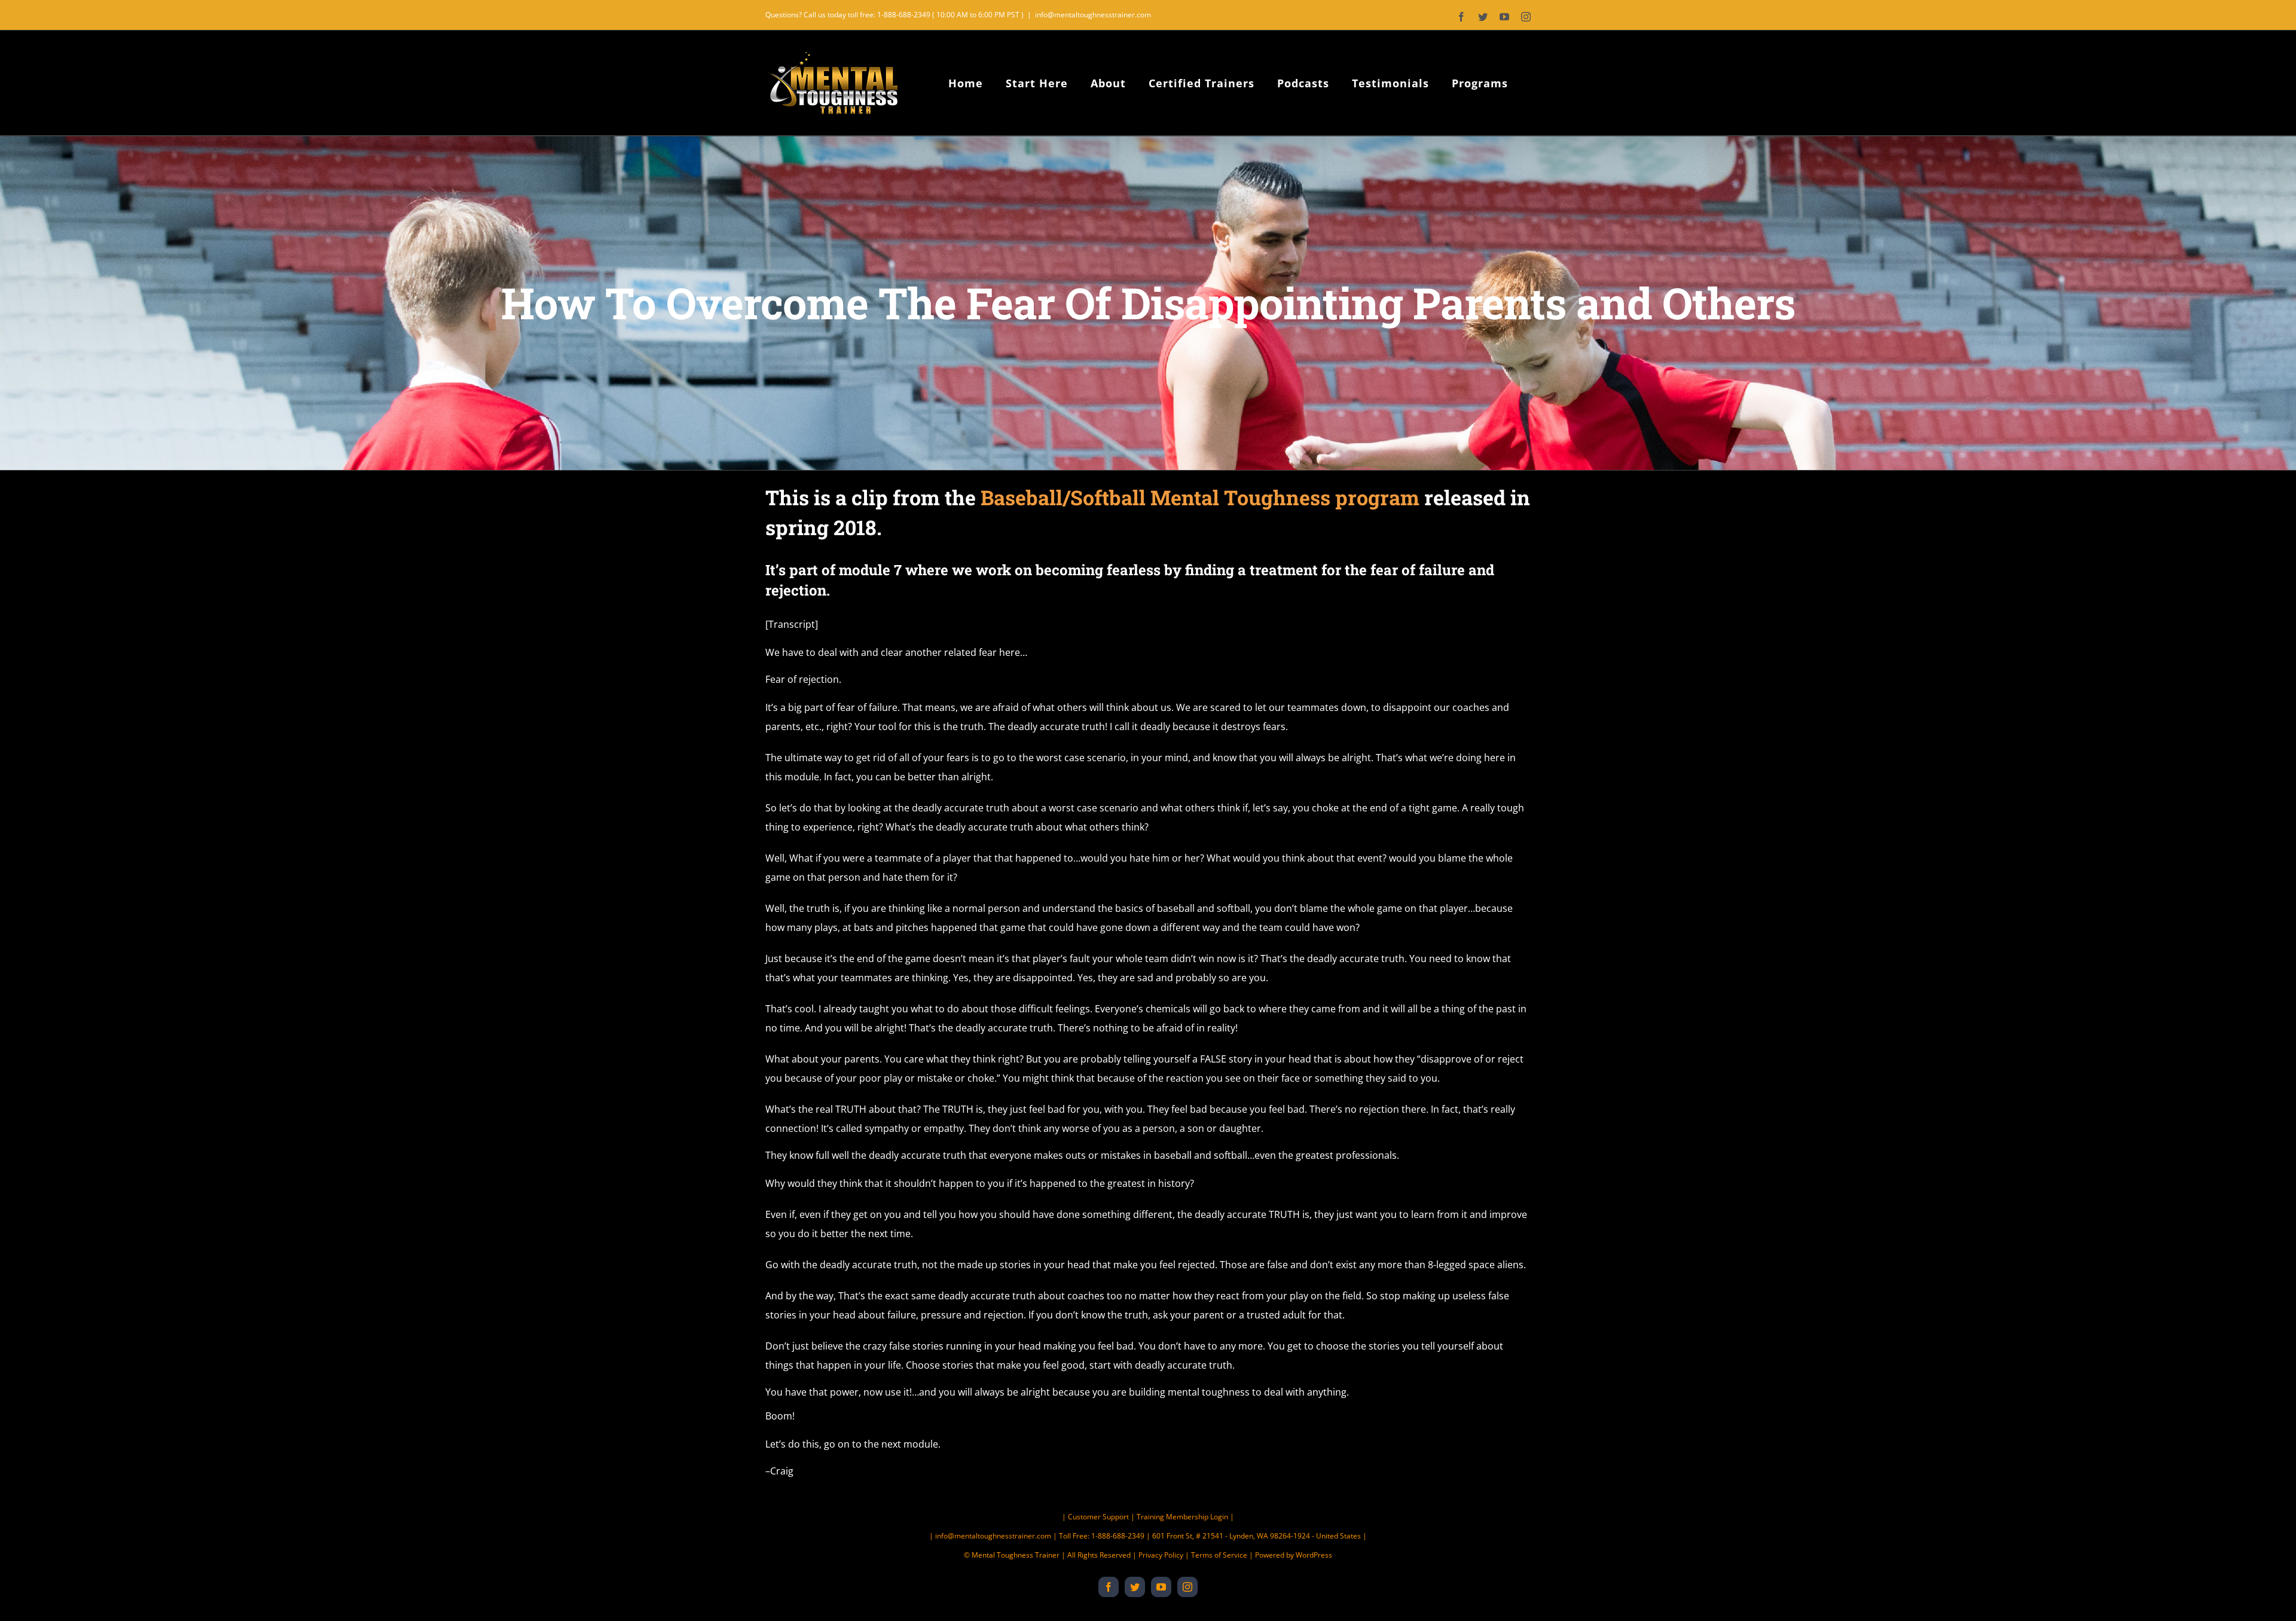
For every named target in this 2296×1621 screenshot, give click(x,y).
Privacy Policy (1161, 1555)
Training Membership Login (1182, 1517)
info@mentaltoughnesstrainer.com (1093, 15)
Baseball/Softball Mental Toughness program (1200, 497)
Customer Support (1098, 1517)
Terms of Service (1219, 1555)
